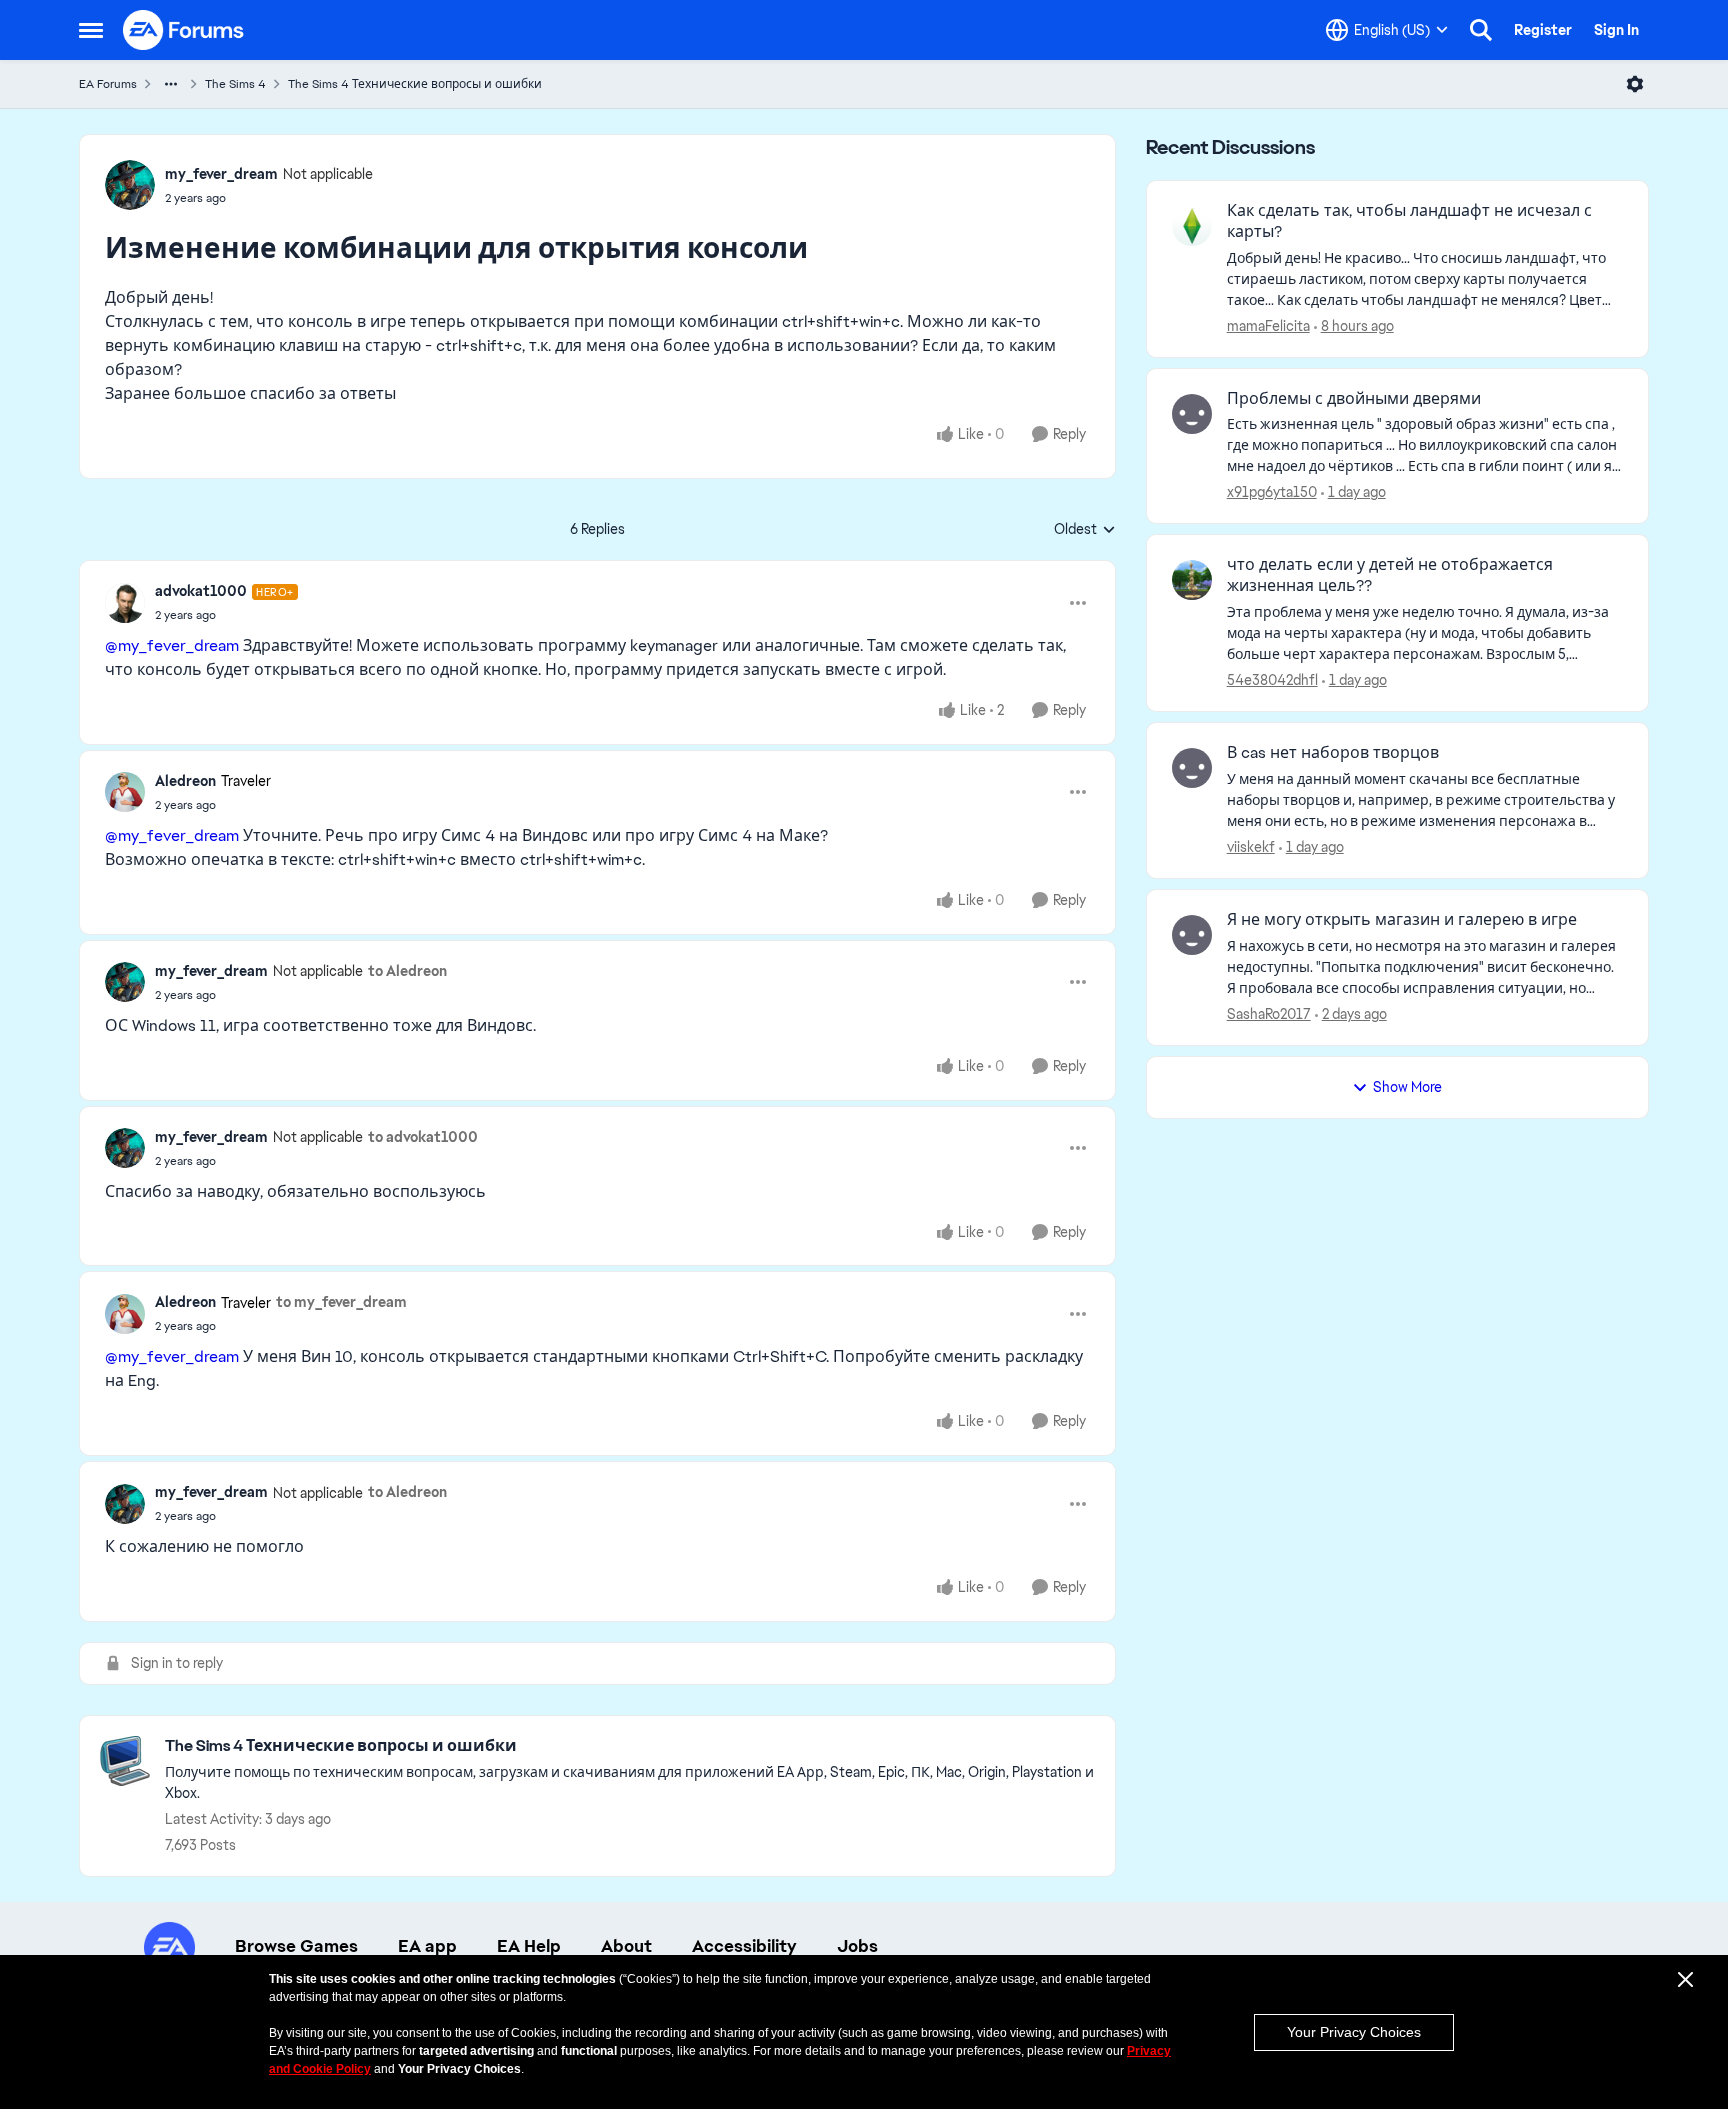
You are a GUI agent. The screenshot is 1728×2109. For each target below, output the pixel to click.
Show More (1407, 1087)
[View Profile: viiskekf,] (1192, 768)
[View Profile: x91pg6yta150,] (1192, 414)
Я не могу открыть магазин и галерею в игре (1402, 920)
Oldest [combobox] (1085, 530)
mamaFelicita (1268, 326)
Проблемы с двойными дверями (1354, 399)
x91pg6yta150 (1272, 492)
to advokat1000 (423, 1137)
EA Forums (108, 84)
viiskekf (1251, 847)
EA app (427, 1946)
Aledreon (185, 781)
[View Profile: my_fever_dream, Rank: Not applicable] (130, 185)
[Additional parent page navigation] (171, 84)
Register (1543, 30)
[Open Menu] (1635, 84)
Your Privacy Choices (1354, 2032)
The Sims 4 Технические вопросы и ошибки (415, 84)
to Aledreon (407, 971)
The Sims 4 (235, 84)
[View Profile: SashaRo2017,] (1192, 935)
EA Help (529, 1946)
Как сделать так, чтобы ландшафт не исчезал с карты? (1409, 221)
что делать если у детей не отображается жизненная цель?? (1390, 575)
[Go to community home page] (184, 30)
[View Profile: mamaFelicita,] (1192, 226)
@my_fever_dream (172, 645)
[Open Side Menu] (91, 30)
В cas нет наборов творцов (1333, 753)
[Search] (1481, 30)
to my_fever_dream (341, 1302)
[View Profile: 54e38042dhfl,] (1192, 580)
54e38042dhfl (1272, 680)
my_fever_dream (221, 174)
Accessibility (744, 1946)
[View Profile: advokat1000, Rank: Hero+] (125, 603)
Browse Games (296, 1946)
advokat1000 (201, 591)
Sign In (1616, 30)
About (626, 1946)
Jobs (857, 1946)
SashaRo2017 (1269, 1014)
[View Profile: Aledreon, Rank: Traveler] (125, 792)
